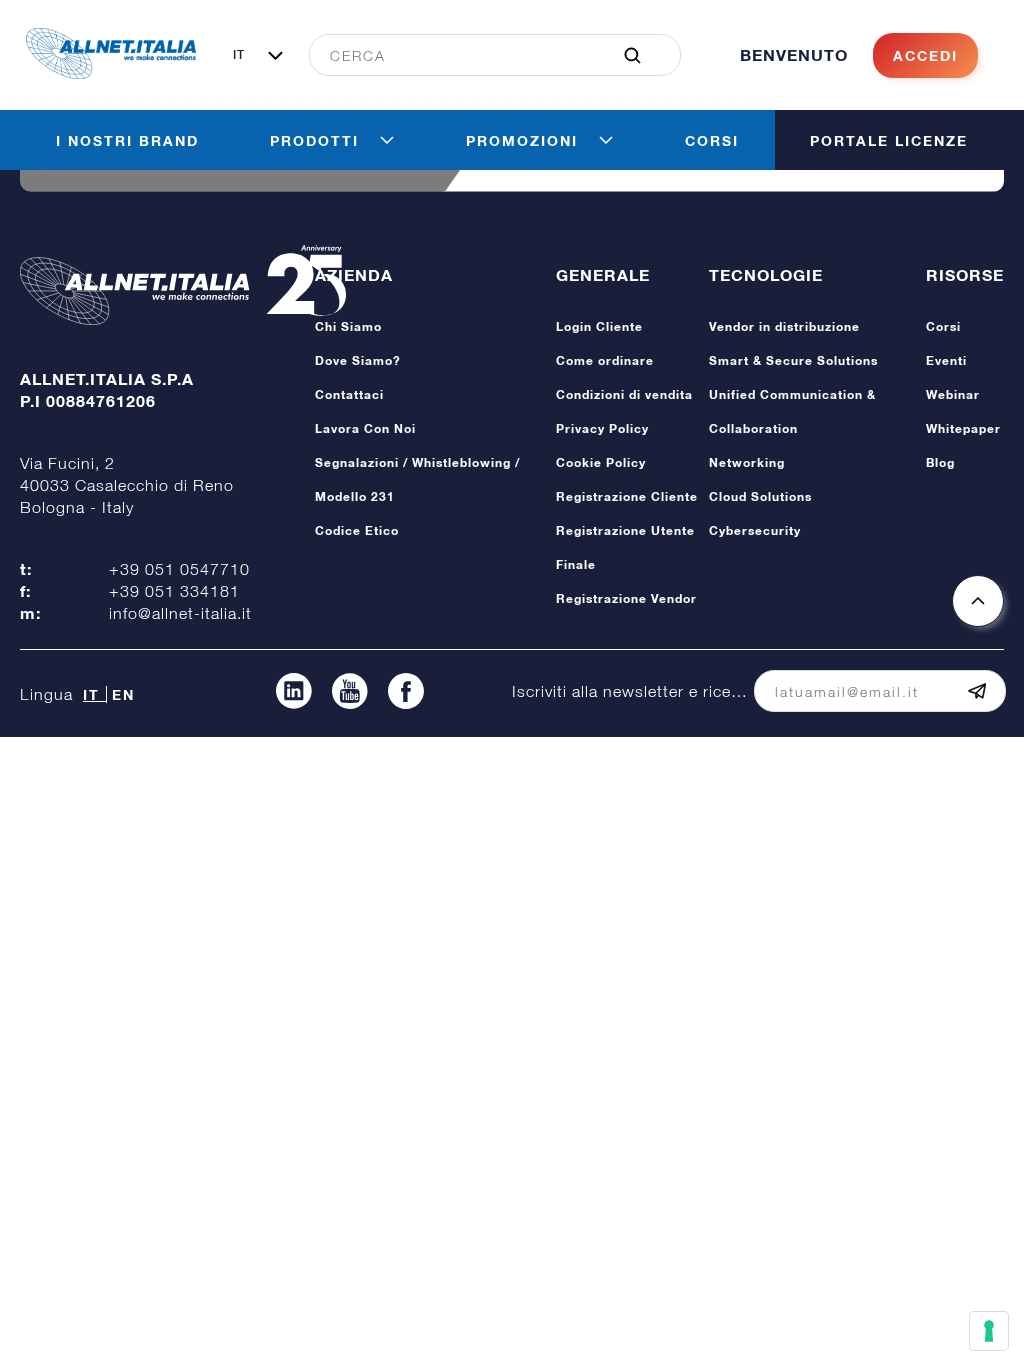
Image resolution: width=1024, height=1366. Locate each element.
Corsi (943, 326)
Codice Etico (357, 530)
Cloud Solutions (760, 496)
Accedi (925, 55)
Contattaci (349, 394)
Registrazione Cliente (627, 496)
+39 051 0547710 (179, 569)
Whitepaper (963, 428)
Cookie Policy (601, 462)
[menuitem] (484, 55)
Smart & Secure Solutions (793, 360)
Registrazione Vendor (626, 598)
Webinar (953, 394)
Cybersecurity (755, 530)
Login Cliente (599, 326)
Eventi (946, 360)
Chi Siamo (348, 326)
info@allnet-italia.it (180, 613)
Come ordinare (605, 360)
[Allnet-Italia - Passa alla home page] (111, 73)
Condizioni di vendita (624, 394)
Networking (747, 462)
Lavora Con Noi (365, 428)
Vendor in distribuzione (784, 326)
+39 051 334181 (174, 591)
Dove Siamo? (358, 360)
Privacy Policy (602, 428)
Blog (940, 462)
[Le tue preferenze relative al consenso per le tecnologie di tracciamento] (989, 1331)
